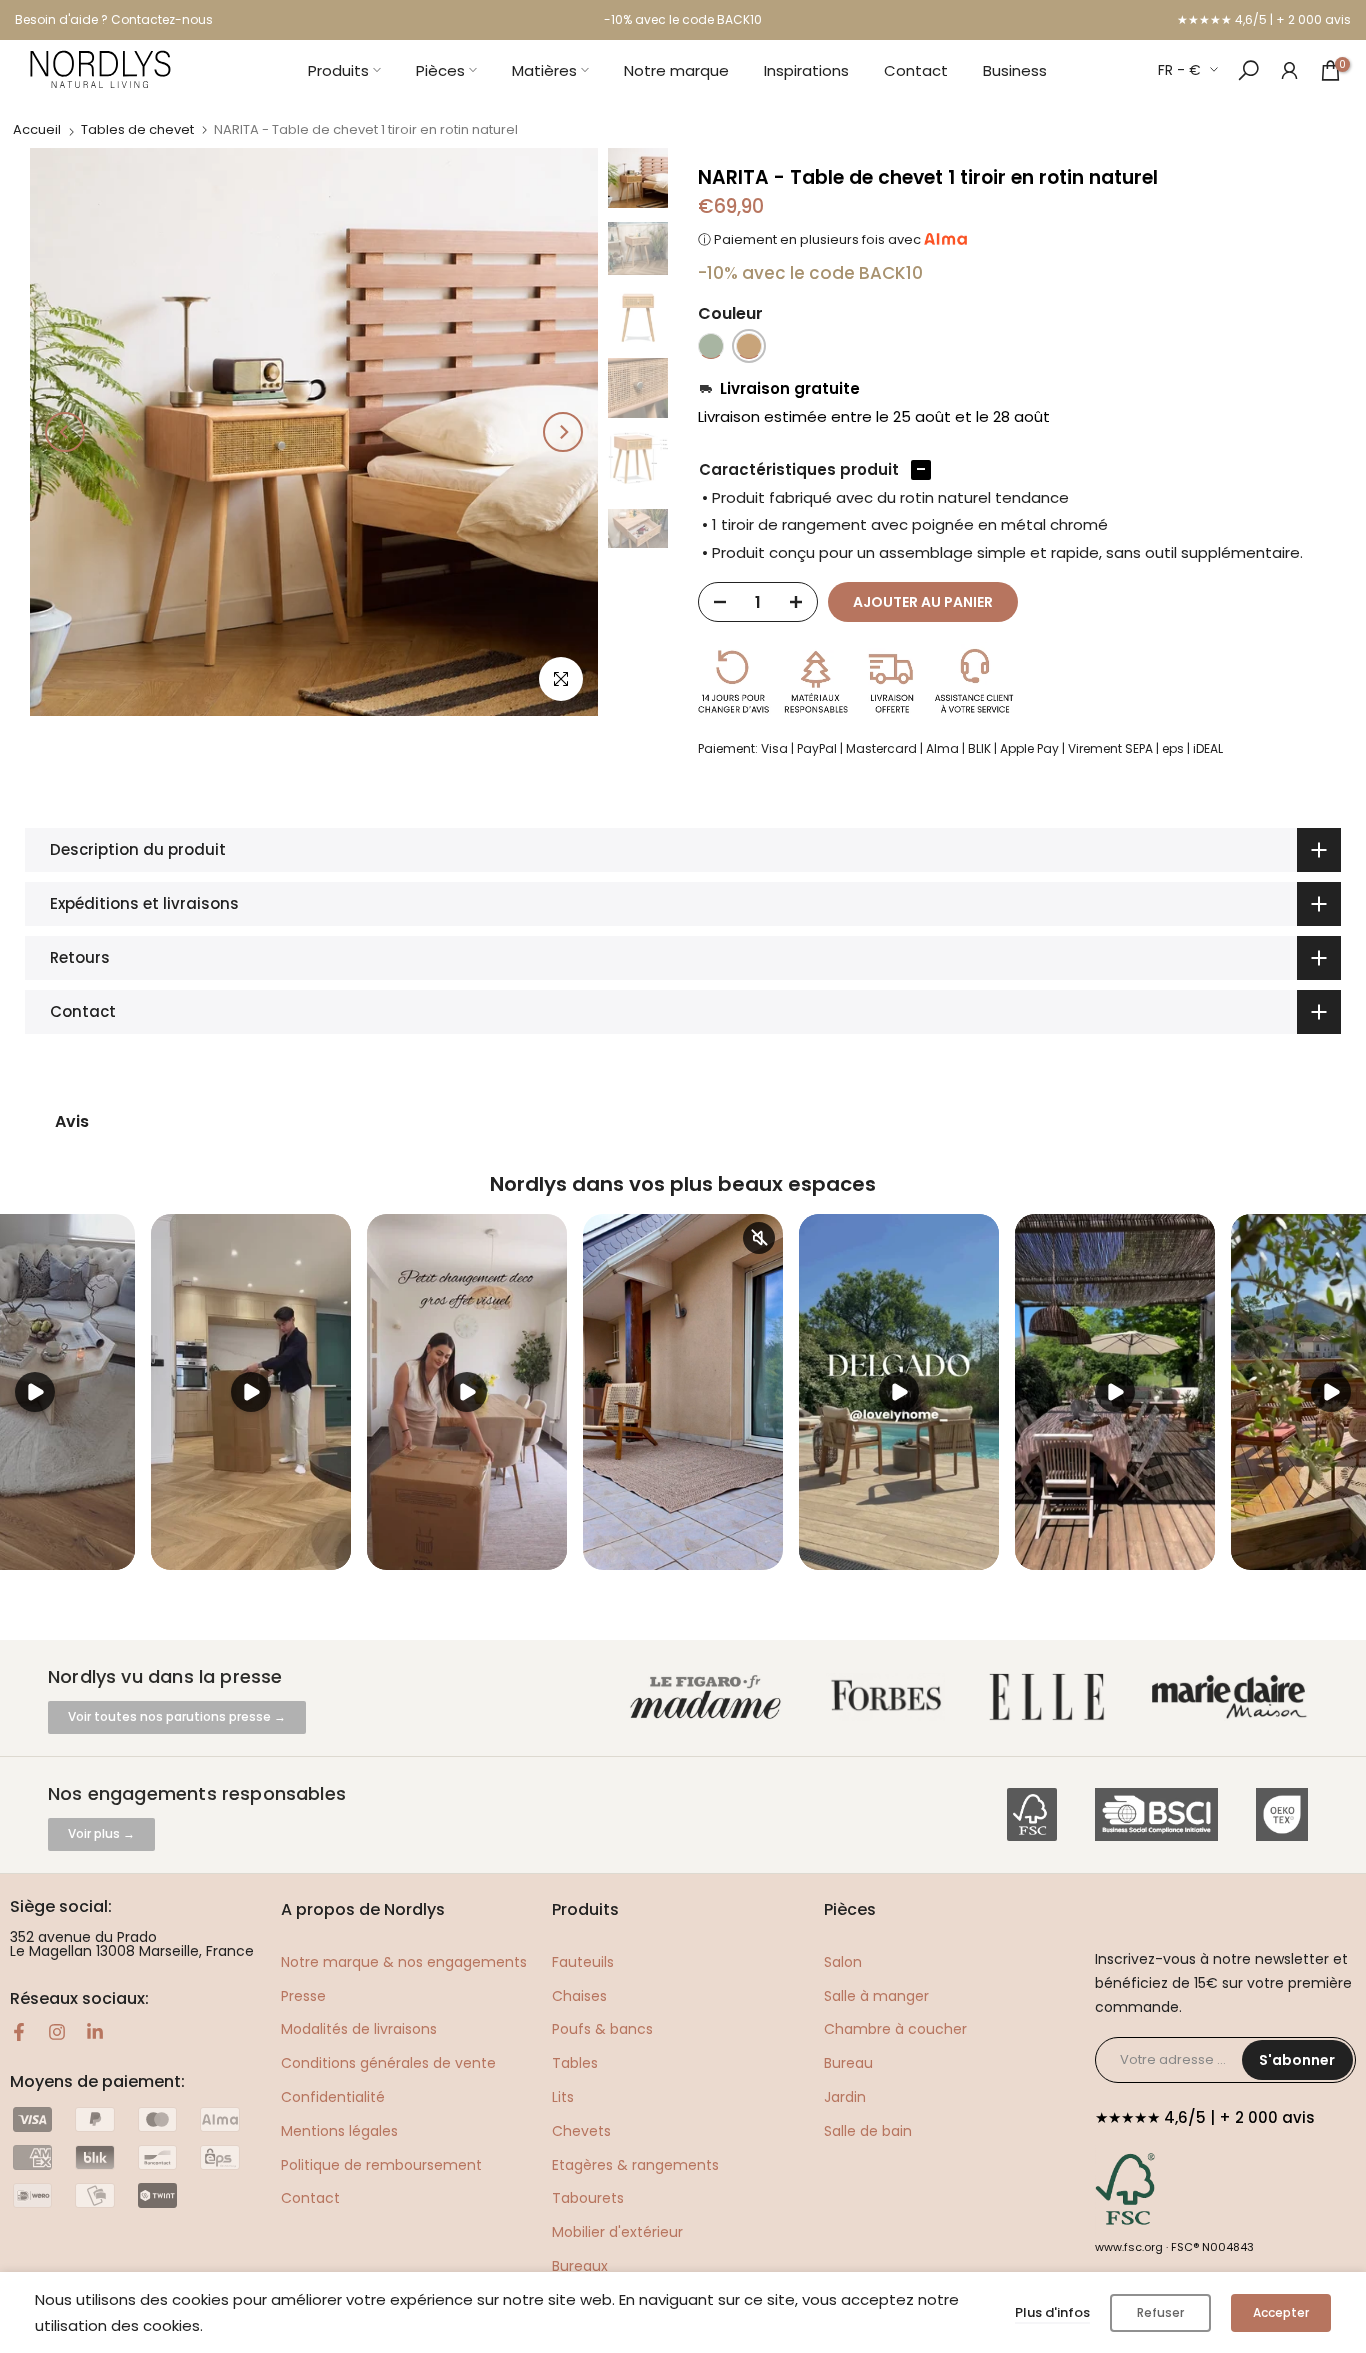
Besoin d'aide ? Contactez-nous (114, 19)
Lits (563, 2097)
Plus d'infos (1052, 2312)
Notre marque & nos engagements (404, 1962)
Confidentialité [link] (333, 2097)
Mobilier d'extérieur (617, 2232)
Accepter (1281, 2312)
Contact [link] (310, 2198)
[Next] (563, 432)
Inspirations (806, 70)
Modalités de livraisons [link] (359, 2029)
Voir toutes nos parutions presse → (177, 1716)
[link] (1289, 69)
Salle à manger (876, 1996)
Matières (544, 70)
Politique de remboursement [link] (381, 2165)
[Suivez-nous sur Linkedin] (95, 2032)
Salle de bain (868, 2131)
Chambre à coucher (895, 2029)
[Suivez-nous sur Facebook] (19, 2032)
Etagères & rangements (635, 2165)
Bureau (848, 2063)
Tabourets (588, 2198)
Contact (916, 70)
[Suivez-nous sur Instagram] (57, 2032)
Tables (575, 2063)
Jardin (845, 2097)
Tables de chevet (137, 129)
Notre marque (676, 70)
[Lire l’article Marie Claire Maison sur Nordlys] (1233, 1697)
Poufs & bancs (602, 2029)
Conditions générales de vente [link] (388, 2063)
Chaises (579, 1996)
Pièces (440, 70)
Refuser (1160, 2312)
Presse (303, 1996)
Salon (843, 1962)
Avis (72, 1122)
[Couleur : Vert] (711, 346)
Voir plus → (101, 1833)
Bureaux (580, 2266)
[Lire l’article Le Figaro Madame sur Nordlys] (710, 1697)
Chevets (581, 2131)
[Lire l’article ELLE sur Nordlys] (1052, 1697)
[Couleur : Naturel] (749, 346)
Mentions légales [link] (339, 2131)
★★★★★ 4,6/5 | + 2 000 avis (1264, 19)
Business (1015, 70)
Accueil (37, 129)
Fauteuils (583, 1962)
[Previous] (65, 432)
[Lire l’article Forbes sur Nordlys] (890, 1697)
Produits (338, 70)
